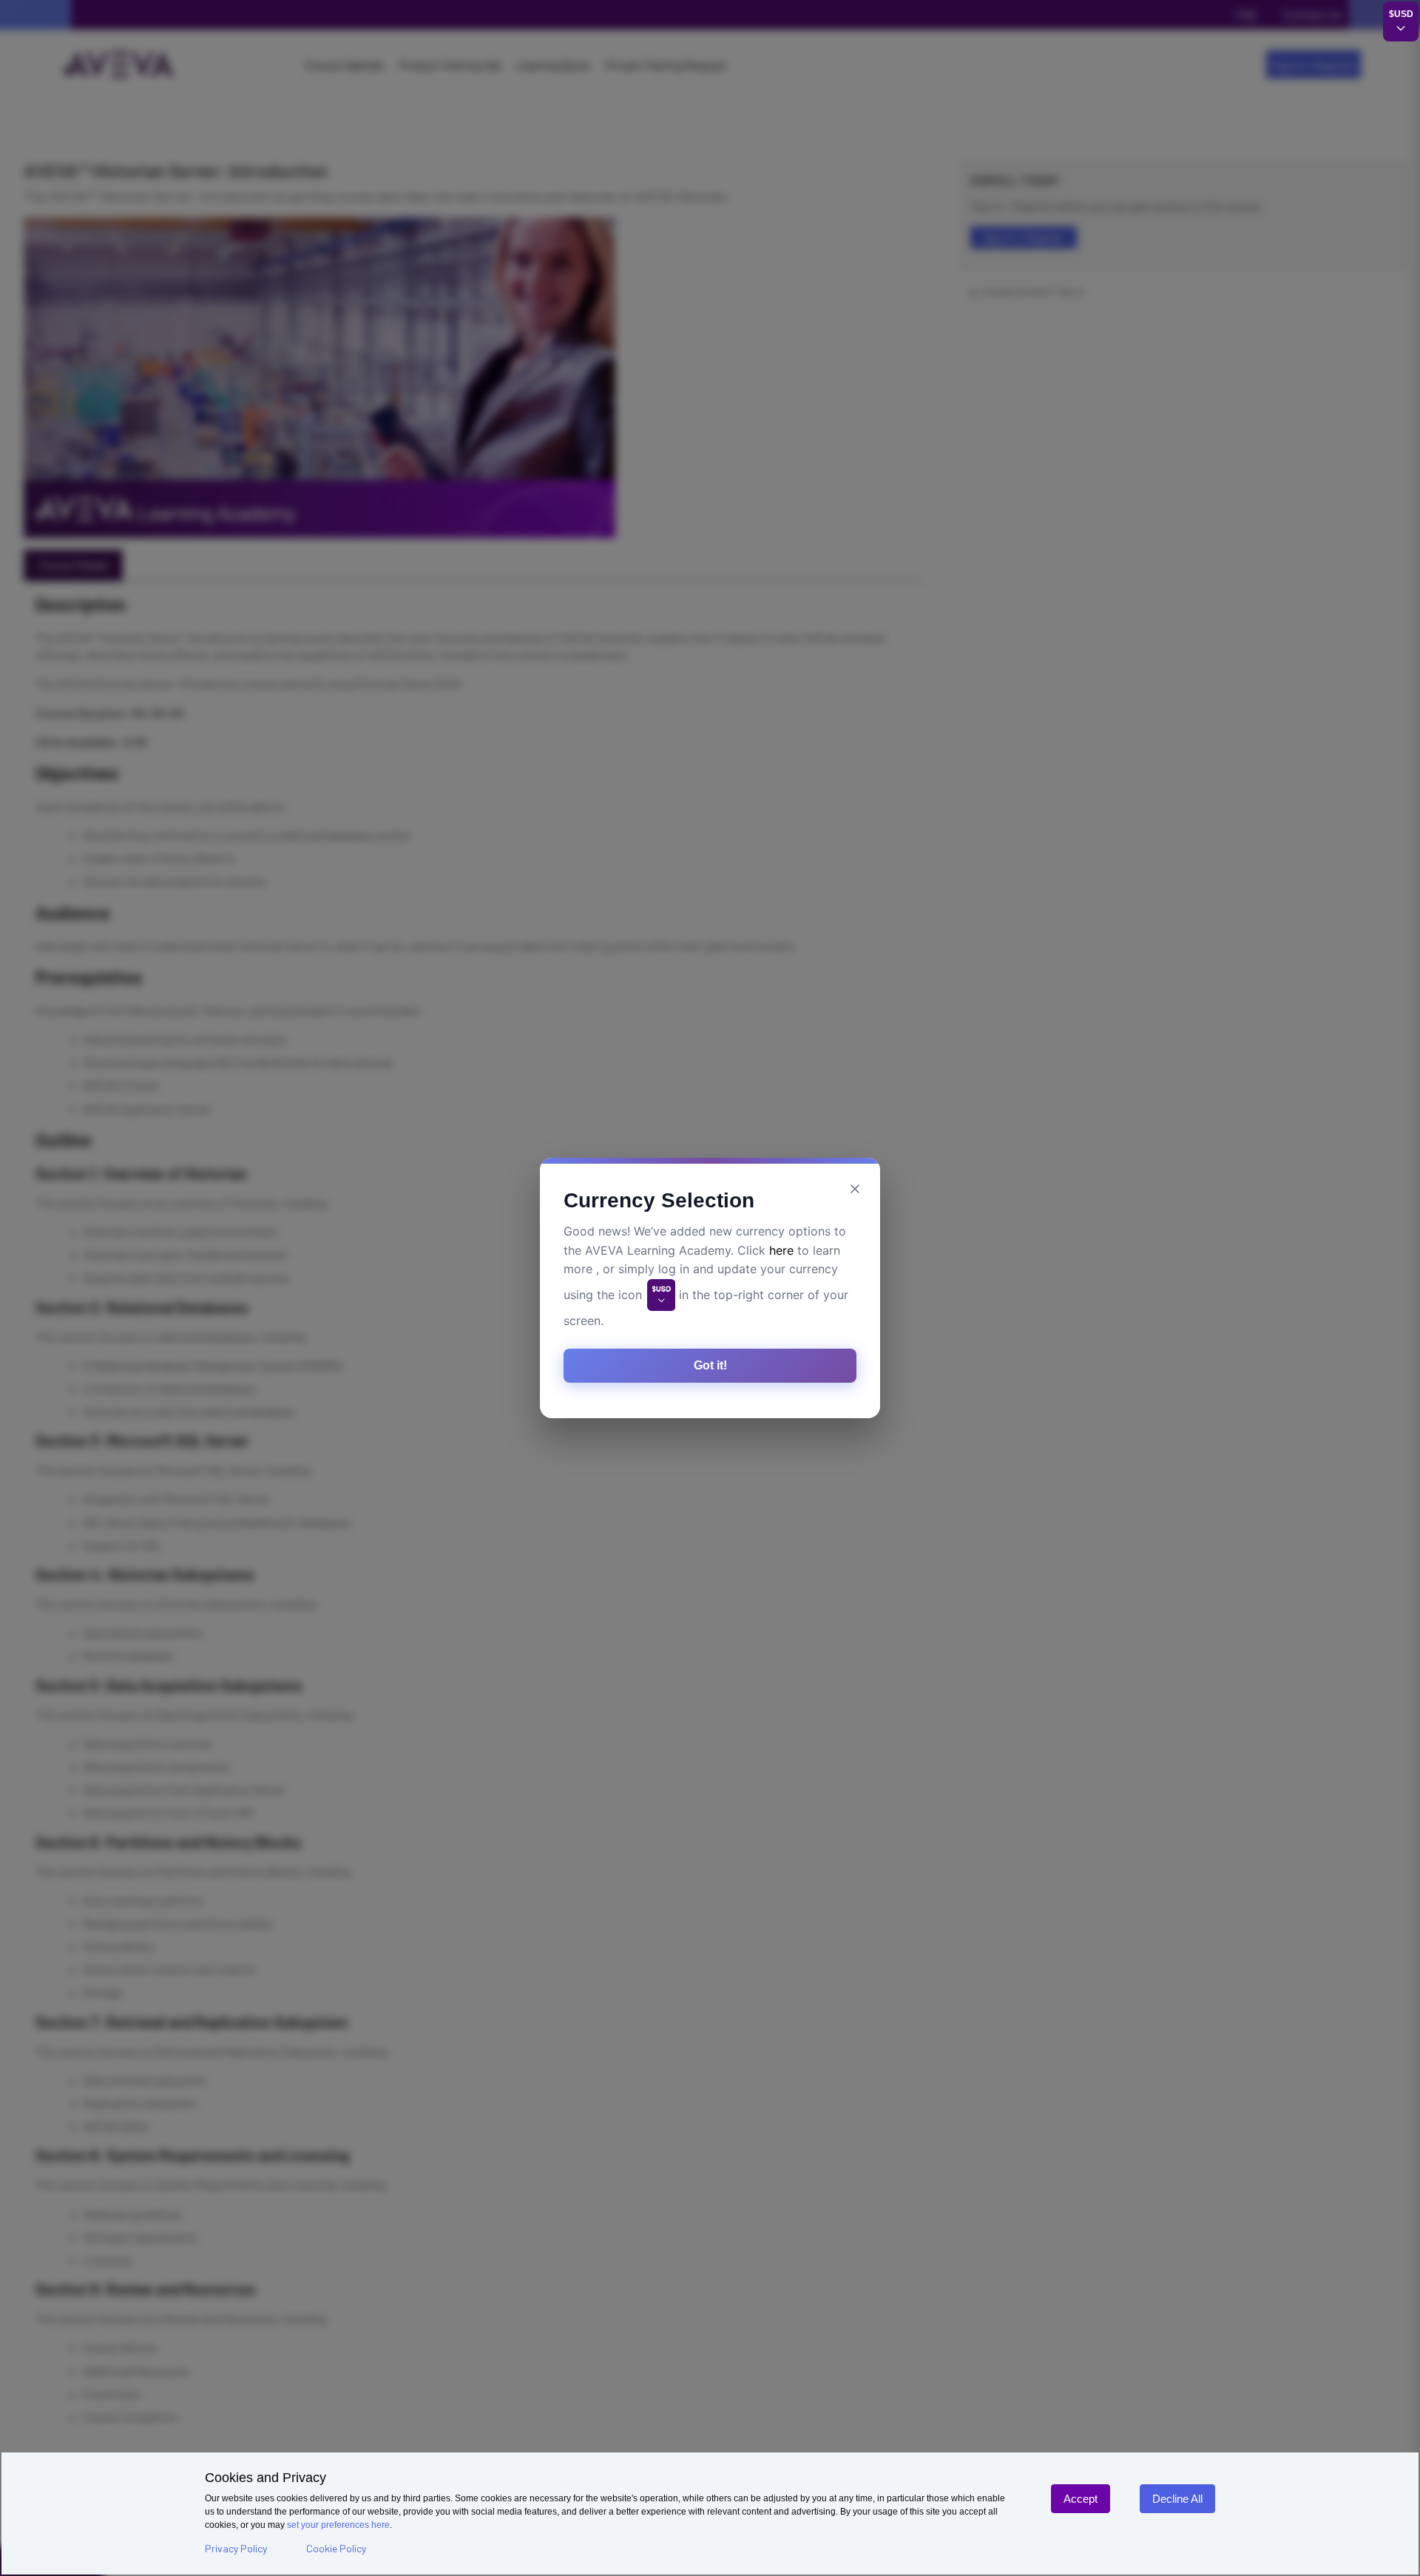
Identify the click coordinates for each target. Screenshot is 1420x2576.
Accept (1081, 2499)
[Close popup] (855, 1189)
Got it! (710, 1365)
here (781, 1250)
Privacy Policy (236, 2548)
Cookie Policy (336, 2548)
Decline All (1177, 2499)
